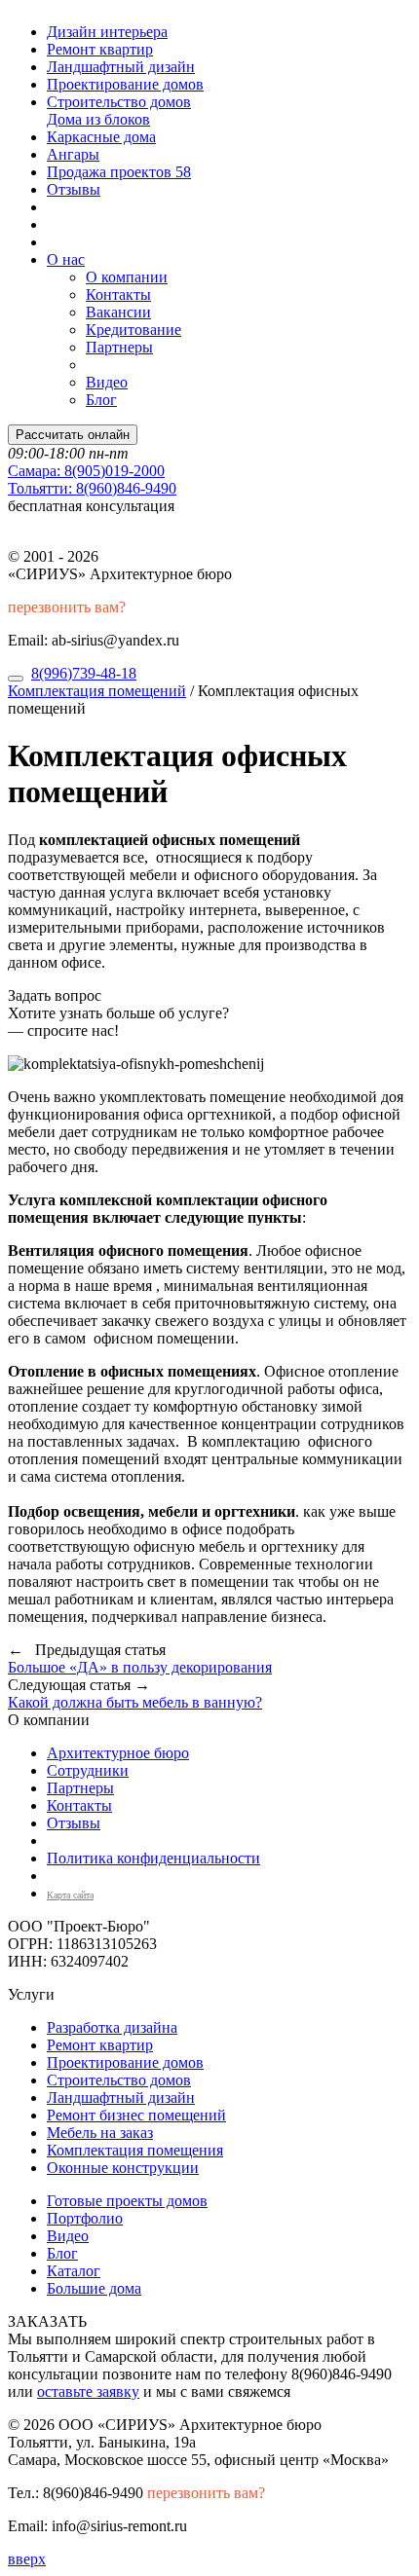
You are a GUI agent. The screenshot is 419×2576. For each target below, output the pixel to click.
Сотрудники (88, 1770)
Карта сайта (70, 1895)
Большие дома (94, 2288)
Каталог (74, 2271)
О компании (127, 277)
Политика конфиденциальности (153, 1858)
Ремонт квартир (100, 49)
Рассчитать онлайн (73, 435)
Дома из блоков (98, 119)
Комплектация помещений (97, 691)
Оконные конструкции (123, 2168)
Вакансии (118, 312)
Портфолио (85, 2218)
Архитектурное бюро (118, 1753)
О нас (66, 259)
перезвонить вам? (67, 607)
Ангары (73, 154)
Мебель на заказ (100, 2133)
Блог (101, 400)
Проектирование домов (125, 84)
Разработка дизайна (112, 2027)
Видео (107, 382)
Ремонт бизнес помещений (136, 2115)
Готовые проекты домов (127, 2201)
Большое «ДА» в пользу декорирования (140, 1667)
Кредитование (133, 330)
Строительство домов (119, 102)
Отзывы (74, 189)
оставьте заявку (88, 2392)
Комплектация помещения (135, 2150)
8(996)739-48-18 (84, 673)
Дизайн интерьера (107, 32)
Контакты (118, 294)
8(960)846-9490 (92, 488)
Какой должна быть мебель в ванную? (135, 1702)
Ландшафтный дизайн (121, 67)
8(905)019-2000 (86, 471)
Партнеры (119, 347)
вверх (27, 2559)
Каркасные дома (101, 137)
